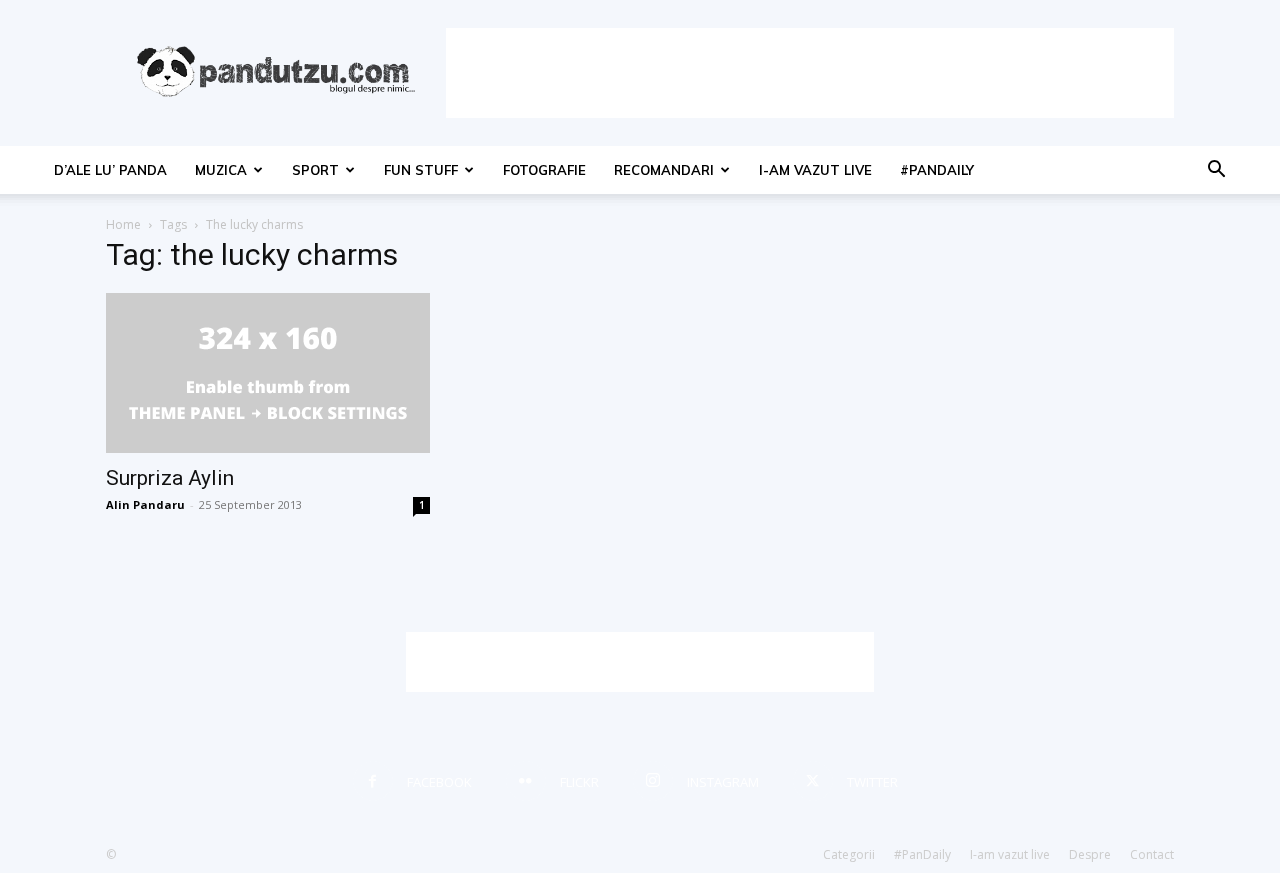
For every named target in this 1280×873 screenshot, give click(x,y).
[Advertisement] (810, 73)
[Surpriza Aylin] (268, 373)
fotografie (544, 170)
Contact (1152, 854)
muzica (221, 170)
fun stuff (421, 170)
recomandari (664, 170)
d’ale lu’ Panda (110, 170)
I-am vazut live (815, 170)
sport (315, 170)
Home (123, 224)
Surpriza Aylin (170, 478)
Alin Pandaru (145, 504)
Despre (1090, 854)
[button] (1216, 171)
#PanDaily (937, 170)
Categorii (849, 854)
